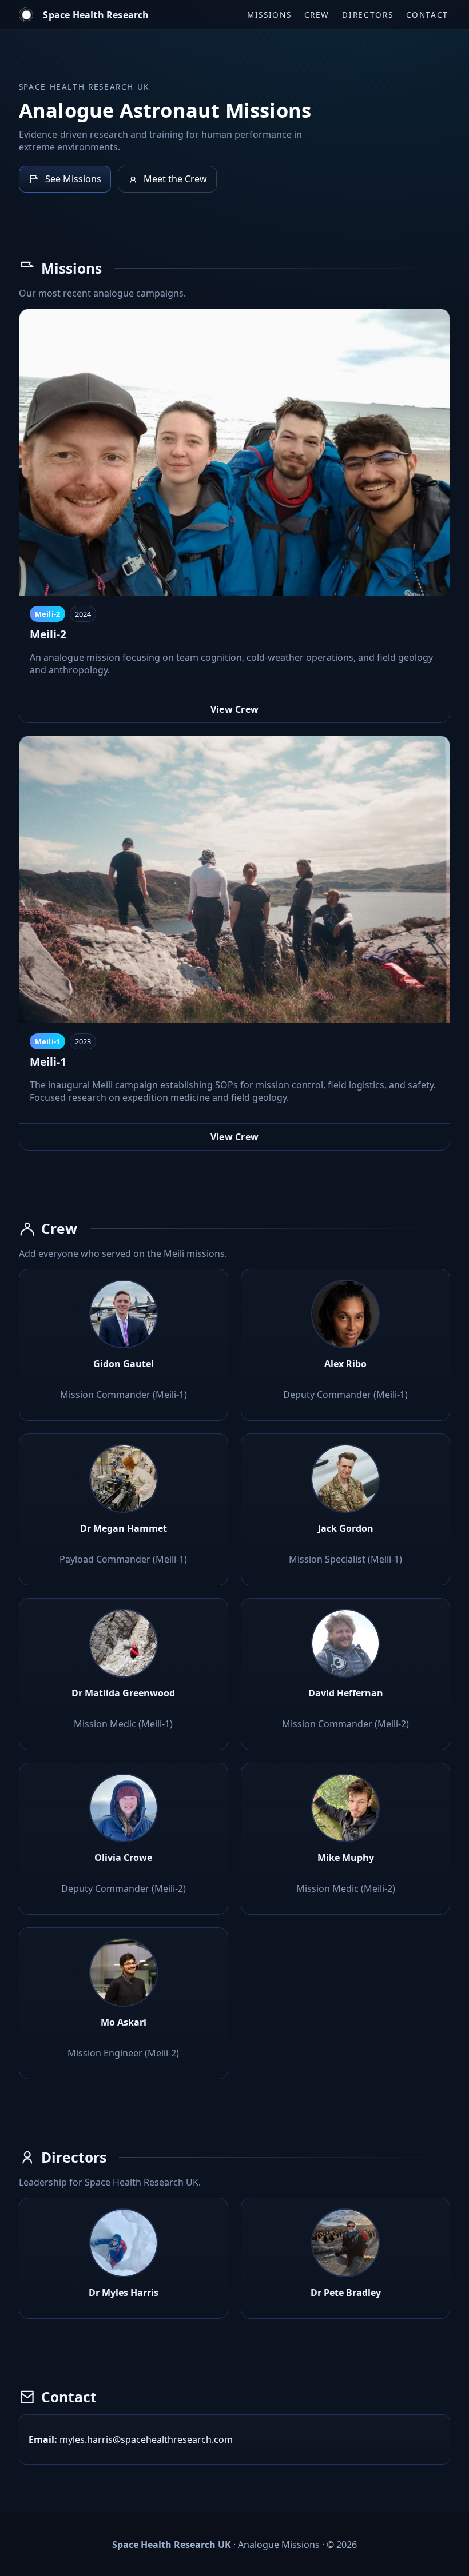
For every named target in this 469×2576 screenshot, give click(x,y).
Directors (367, 15)
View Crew (235, 709)
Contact (427, 15)
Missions (269, 15)
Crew (317, 15)
